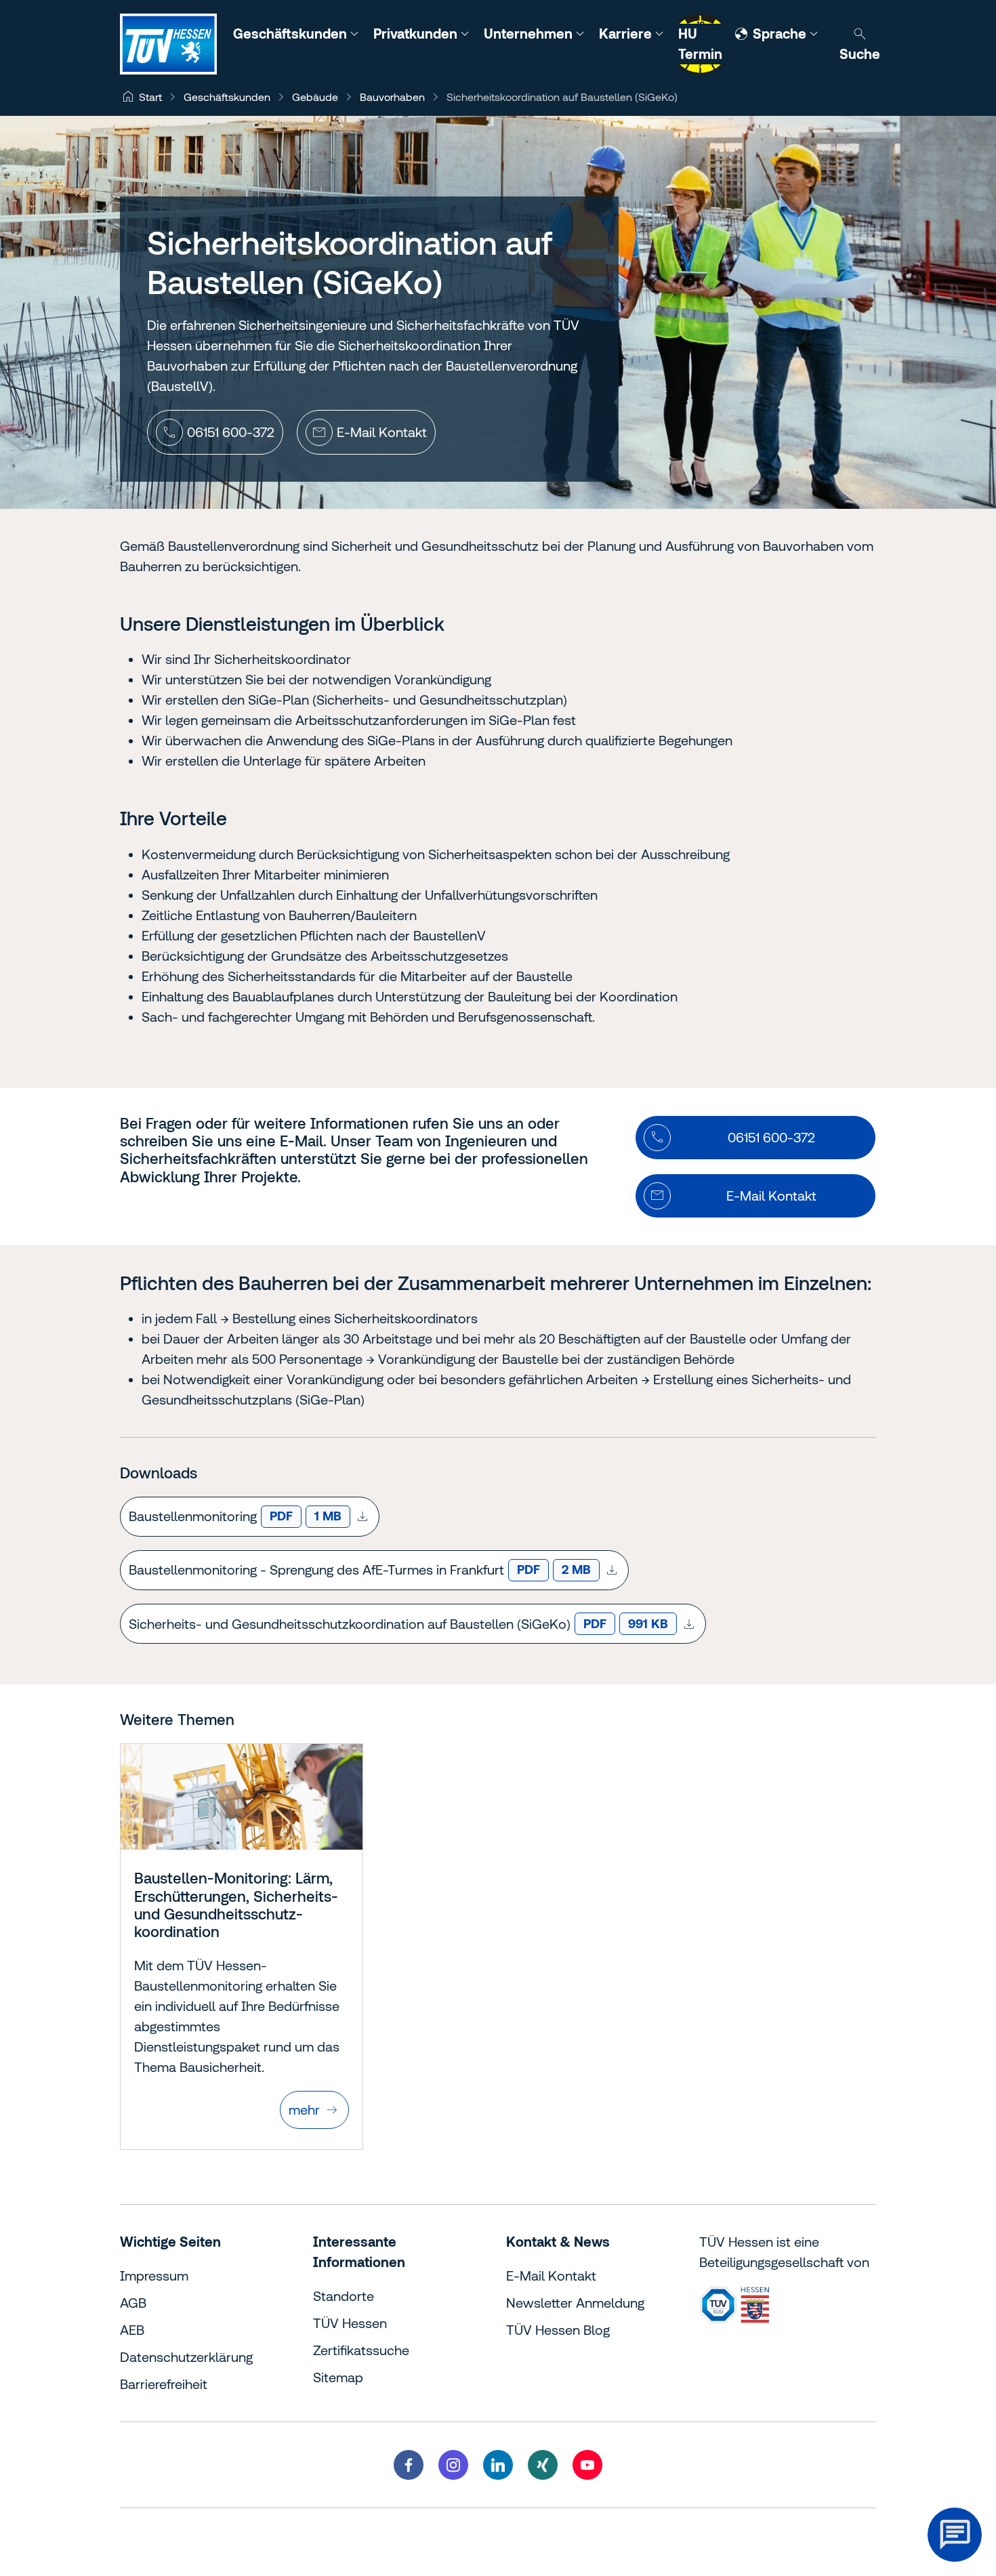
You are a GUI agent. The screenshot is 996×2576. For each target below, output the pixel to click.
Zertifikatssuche (361, 2350)
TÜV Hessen (350, 2323)
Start (150, 97)
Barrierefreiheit (164, 2384)
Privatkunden (417, 34)
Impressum (154, 2276)
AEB (132, 2330)
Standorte (344, 2296)
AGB (133, 2303)
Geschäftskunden (292, 34)
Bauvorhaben (392, 97)
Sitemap (338, 2377)
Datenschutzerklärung (186, 2357)
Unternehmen (530, 34)
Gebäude (315, 97)
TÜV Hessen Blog (558, 2330)
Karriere (627, 34)
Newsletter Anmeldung (575, 2303)
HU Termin (700, 44)
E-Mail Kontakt (551, 2276)
